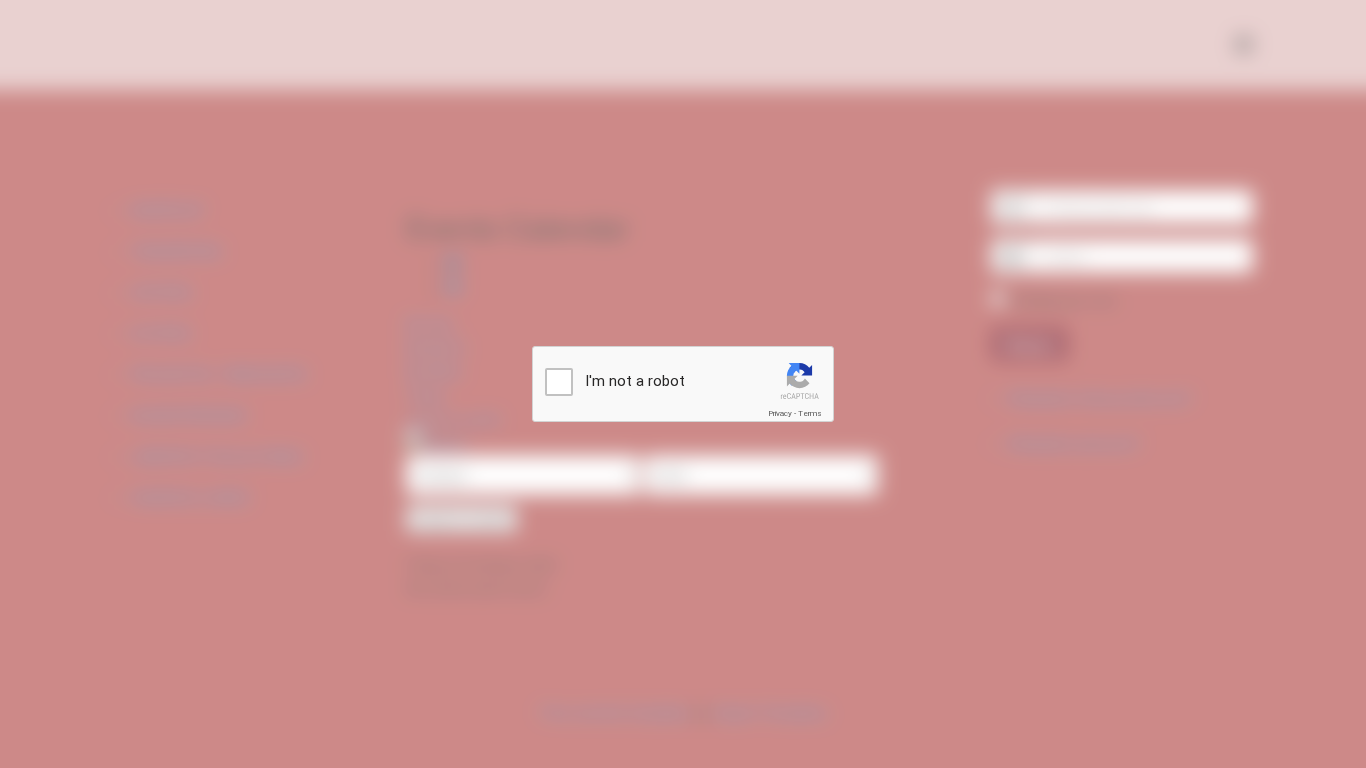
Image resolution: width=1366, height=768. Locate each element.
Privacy (780, 413)
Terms (810, 413)
